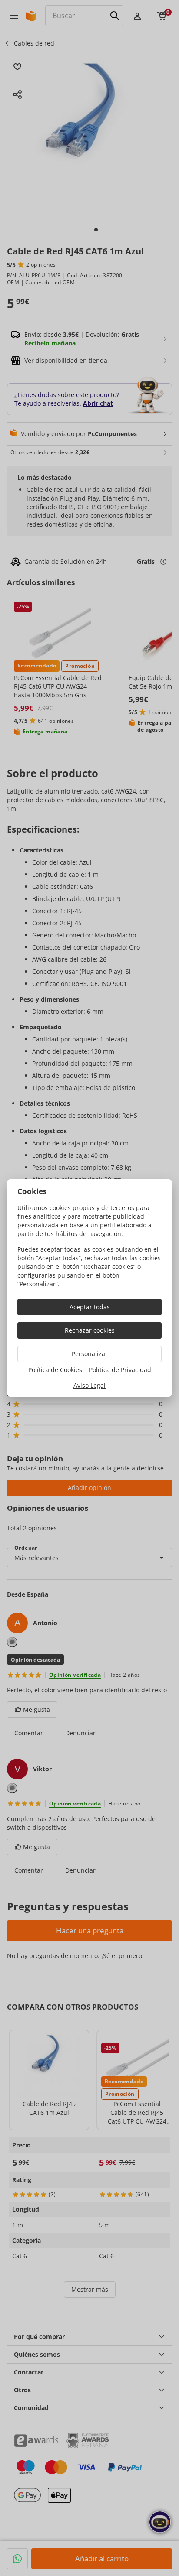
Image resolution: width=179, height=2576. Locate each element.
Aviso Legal (89, 1385)
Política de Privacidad (120, 1370)
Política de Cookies (55, 1370)
